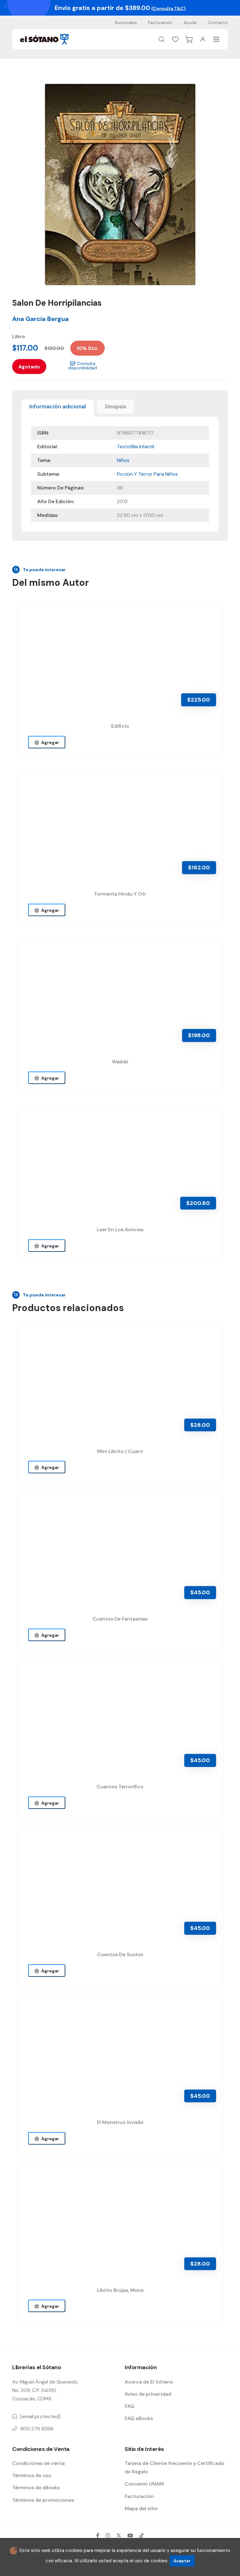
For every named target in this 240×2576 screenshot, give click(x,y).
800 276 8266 (37, 2429)
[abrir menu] (216, 39)
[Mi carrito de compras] (189, 39)
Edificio (120, 726)
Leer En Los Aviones (120, 1230)
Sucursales (126, 22)
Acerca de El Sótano (149, 2382)
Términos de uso (32, 2475)
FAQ (130, 2406)
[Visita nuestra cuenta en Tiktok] (142, 2535)
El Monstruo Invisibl (120, 2122)
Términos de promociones (43, 2500)
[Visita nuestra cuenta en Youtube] (130, 2535)
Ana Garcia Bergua (40, 319)
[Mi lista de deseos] (175, 39)
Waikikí (120, 1062)
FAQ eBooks (139, 2418)
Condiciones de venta (38, 2463)
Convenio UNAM (144, 2484)
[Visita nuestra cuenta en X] (119, 2535)
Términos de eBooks (36, 2488)
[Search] (162, 39)
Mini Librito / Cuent (120, 1451)
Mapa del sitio (141, 2508)
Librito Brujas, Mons (120, 2290)
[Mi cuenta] (203, 39)
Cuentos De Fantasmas (120, 1619)
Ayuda (190, 22)
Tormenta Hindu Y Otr (120, 894)
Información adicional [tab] (58, 406)
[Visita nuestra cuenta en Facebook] (98, 2535)
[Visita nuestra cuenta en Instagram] (108, 2535)
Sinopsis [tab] (115, 406)
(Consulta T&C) (168, 8)
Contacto (218, 22)
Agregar (49, 742)
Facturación (160, 22)
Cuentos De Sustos (120, 1954)
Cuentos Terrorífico (120, 1787)
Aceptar (182, 2561)
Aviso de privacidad (148, 2394)
